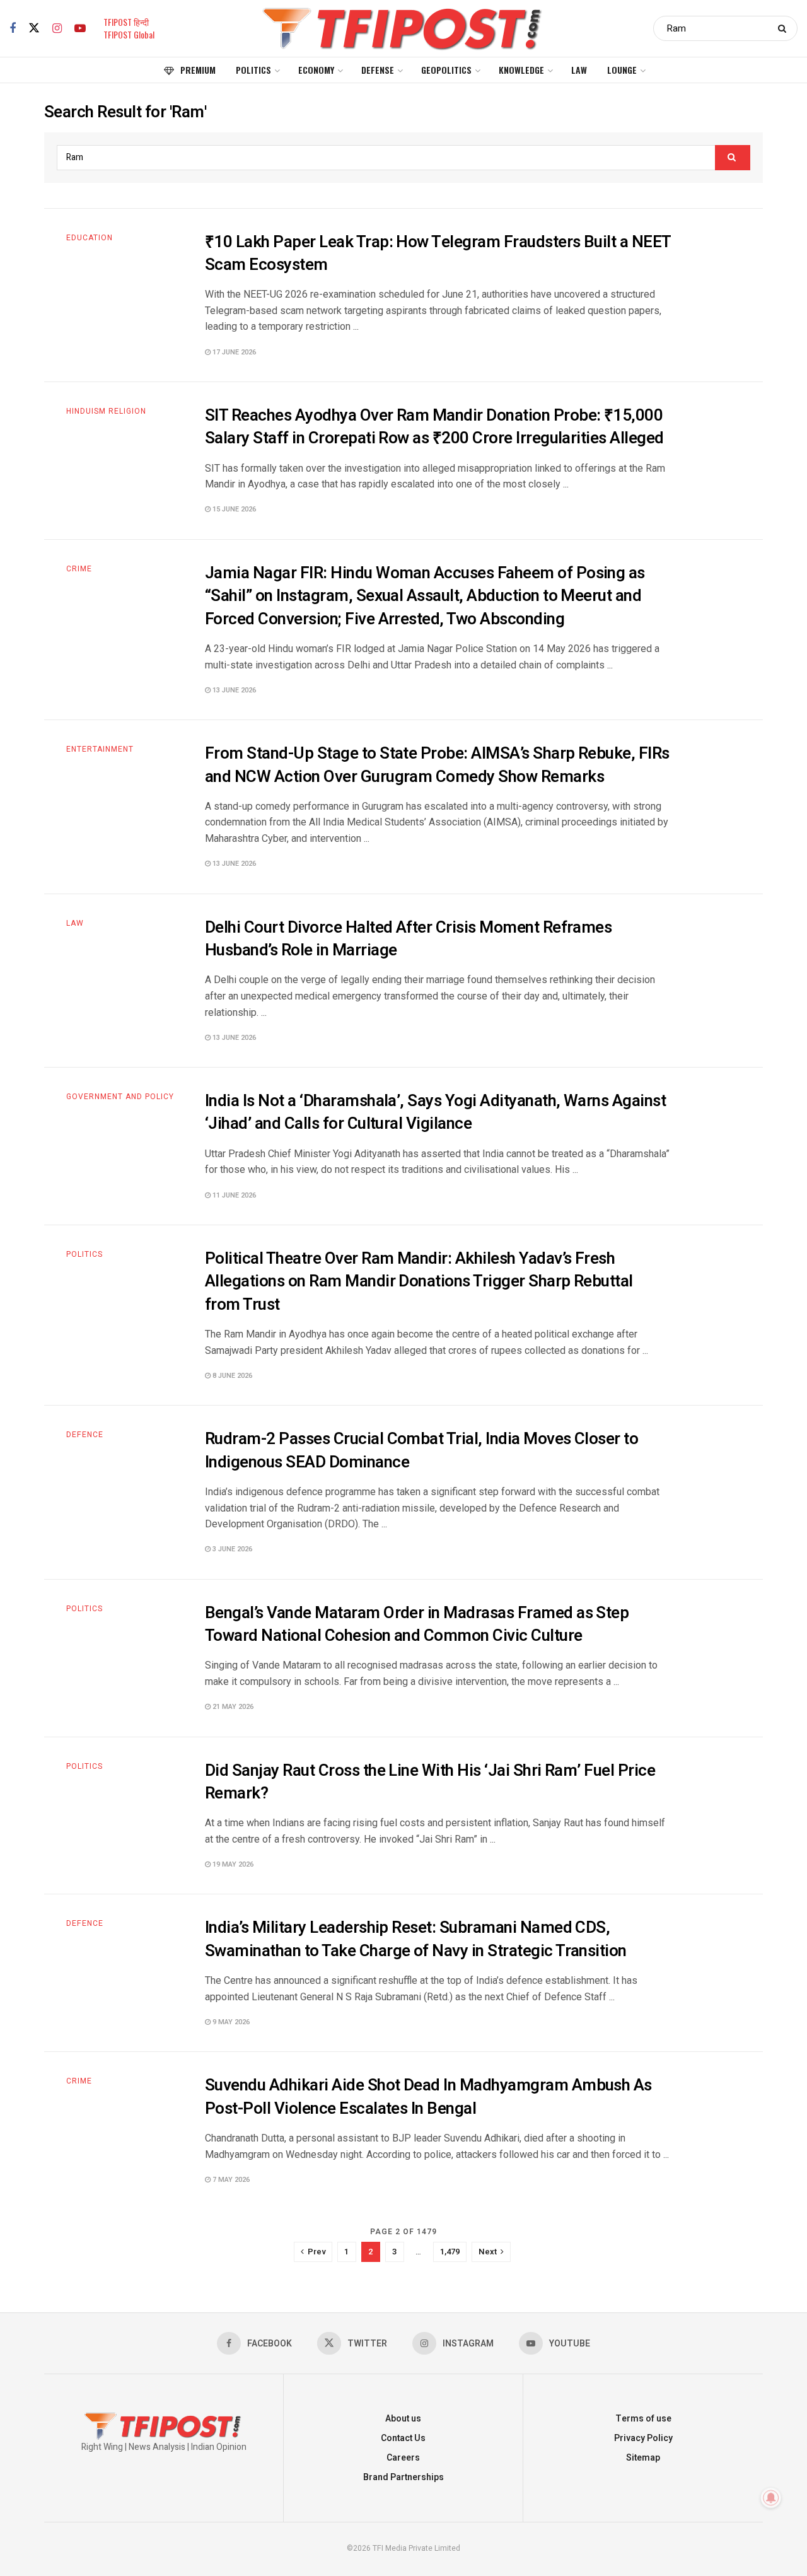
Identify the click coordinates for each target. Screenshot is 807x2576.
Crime (79, 569)
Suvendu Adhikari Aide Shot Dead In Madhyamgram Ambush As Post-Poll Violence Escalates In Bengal (428, 2097)
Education (90, 238)
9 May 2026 (230, 2022)
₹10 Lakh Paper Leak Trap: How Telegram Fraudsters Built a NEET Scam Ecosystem (438, 254)
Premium (198, 70)
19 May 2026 (232, 1864)
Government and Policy (120, 1097)
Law (579, 70)
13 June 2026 (233, 690)
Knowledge (521, 70)
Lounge (622, 70)
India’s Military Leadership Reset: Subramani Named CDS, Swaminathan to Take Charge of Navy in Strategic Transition (416, 1939)
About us (403, 2419)
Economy (316, 70)
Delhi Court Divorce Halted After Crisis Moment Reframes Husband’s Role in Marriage (408, 939)
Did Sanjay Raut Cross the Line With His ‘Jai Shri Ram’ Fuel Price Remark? (430, 1782)
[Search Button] (785, 28)
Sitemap (643, 2458)
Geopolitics (446, 70)
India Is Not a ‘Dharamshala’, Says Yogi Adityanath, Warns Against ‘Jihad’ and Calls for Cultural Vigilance (435, 1112)
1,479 (450, 2252)
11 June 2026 (233, 1195)
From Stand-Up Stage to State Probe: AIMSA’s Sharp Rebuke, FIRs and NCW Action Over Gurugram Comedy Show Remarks (437, 765)
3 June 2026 (231, 1549)
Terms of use (643, 2419)
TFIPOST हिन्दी (126, 22)
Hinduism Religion (106, 411)
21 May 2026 (232, 1707)
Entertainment (100, 749)
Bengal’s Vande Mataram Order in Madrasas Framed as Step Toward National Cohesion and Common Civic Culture (417, 1624)
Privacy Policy (643, 2438)
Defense (378, 70)
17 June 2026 (233, 352)
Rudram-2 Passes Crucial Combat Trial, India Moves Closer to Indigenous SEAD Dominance (421, 1450)
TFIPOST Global (129, 34)
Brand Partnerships (403, 2477)
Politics (253, 70)
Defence (85, 1435)
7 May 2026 (230, 2180)
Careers (403, 2458)
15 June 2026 (233, 509)
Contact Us (403, 2438)
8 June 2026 (231, 1376)
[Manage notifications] (771, 2498)
